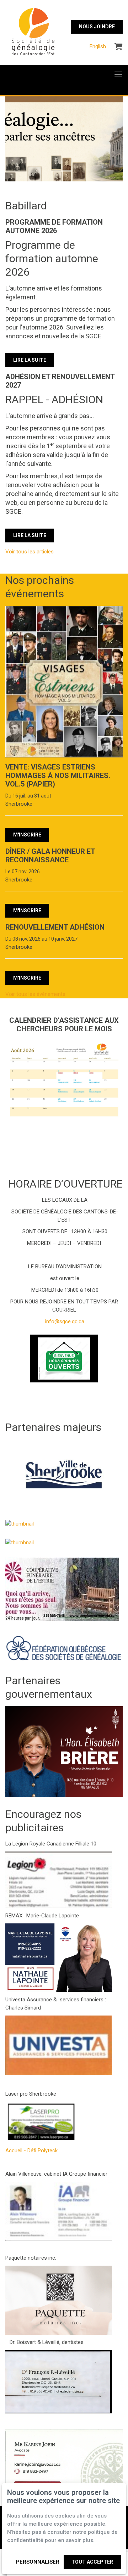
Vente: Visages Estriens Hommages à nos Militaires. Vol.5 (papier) (58, 776)
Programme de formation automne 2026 (54, 226)
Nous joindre (97, 27)
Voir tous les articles (30, 552)
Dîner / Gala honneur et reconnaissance (50, 856)
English (98, 46)
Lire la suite (30, 360)
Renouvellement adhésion (55, 927)
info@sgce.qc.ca (64, 1321)
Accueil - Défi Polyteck (31, 2151)
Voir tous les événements (35, 994)
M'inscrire (27, 835)
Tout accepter (92, 2562)
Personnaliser (38, 2562)
